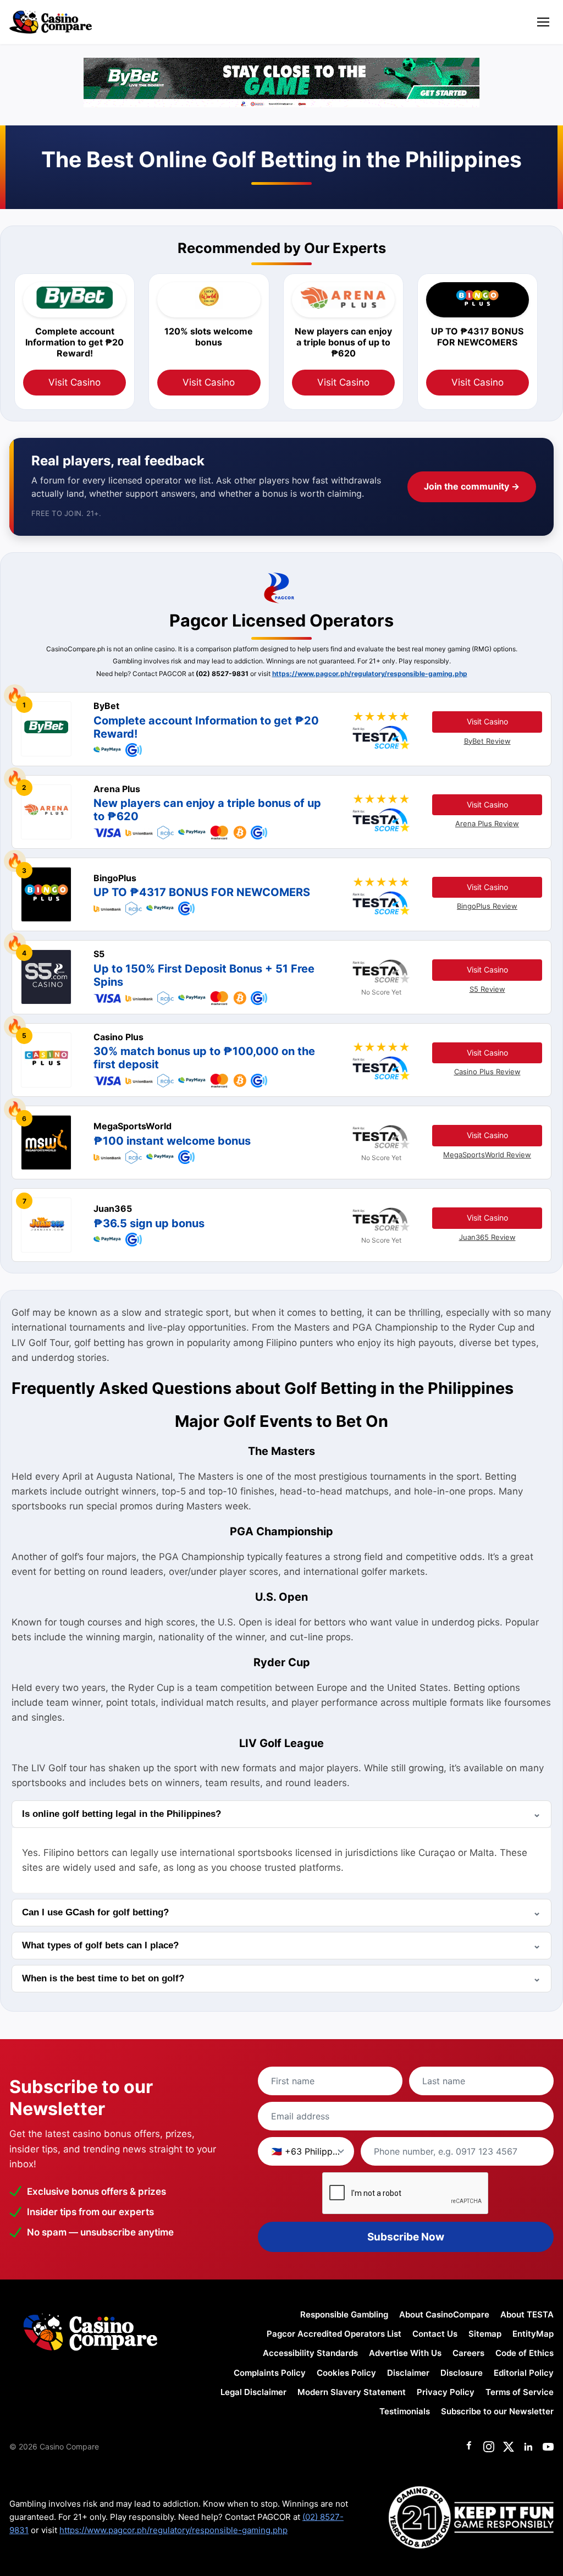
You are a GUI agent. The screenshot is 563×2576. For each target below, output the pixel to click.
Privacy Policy (446, 2392)
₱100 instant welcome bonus (172, 1141)
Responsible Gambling (344, 2314)
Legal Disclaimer (253, 2392)
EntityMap (533, 2334)
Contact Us (435, 2334)
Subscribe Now (406, 2237)
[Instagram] (489, 2447)
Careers (468, 2353)
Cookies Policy (346, 2373)
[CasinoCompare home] (51, 22)
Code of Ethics (525, 2353)
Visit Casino (74, 382)
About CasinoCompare (444, 2314)
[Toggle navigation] (543, 22)
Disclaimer (408, 2373)
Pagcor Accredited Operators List (334, 2334)
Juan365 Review (487, 1237)
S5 (99, 954)
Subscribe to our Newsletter (497, 2411)
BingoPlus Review (487, 906)
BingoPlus (115, 878)
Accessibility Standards (310, 2353)
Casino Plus (118, 1037)
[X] (509, 2447)
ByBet (106, 706)
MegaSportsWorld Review (487, 1155)
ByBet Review (487, 741)
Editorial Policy (524, 2373)
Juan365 (113, 1209)
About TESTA (527, 2314)
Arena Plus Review (487, 823)
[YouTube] (548, 2447)
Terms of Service (520, 2392)
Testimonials (405, 2411)
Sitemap (485, 2334)
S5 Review (487, 989)
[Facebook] (469, 2447)
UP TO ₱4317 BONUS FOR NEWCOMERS (202, 892)
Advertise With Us (405, 2353)
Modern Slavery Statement (352, 2392)
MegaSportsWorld (133, 1126)
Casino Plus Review (487, 1072)
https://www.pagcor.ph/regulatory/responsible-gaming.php (370, 674)
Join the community (472, 486)
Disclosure (462, 2373)
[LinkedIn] (528, 2447)
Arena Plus (117, 789)
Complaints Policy (270, 2373)
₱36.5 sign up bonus (149, 1223)
